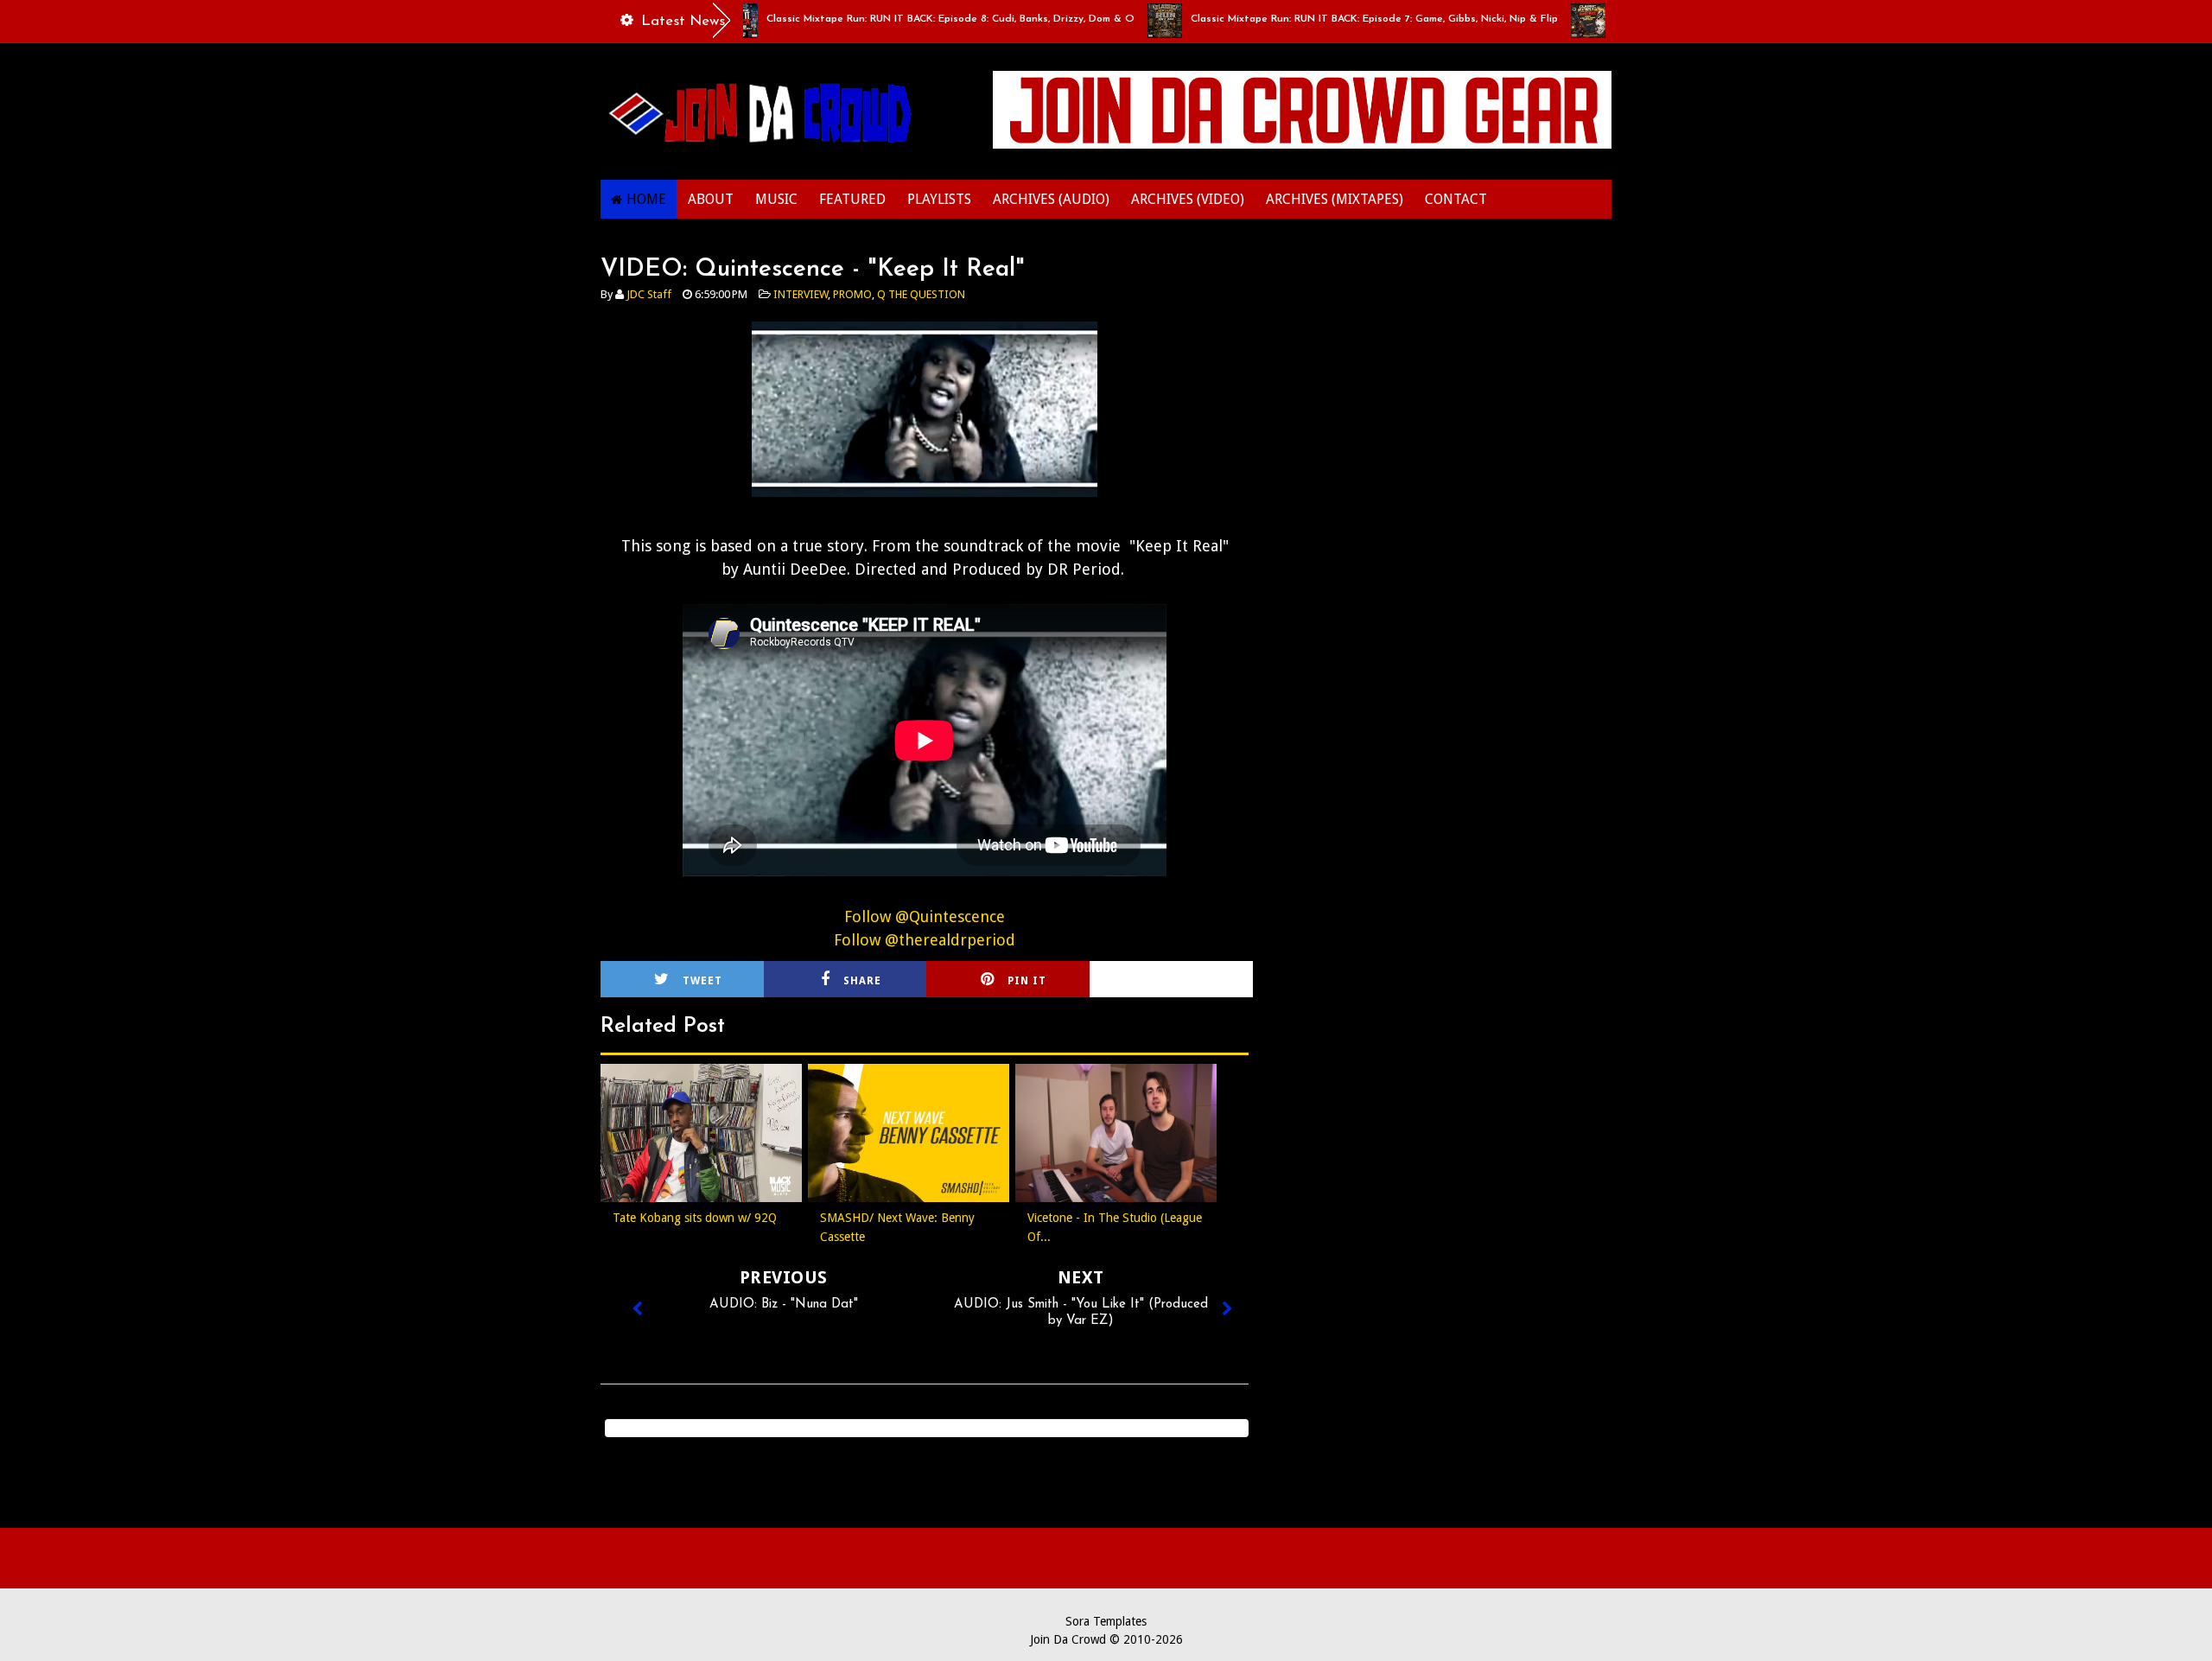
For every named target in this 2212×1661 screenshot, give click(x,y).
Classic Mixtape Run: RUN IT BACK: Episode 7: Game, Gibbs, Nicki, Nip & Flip (1328, 19)
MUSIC (776, 199)
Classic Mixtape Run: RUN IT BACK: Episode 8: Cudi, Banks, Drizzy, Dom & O (905, 19)
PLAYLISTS (939, 199)
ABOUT (711, 199)
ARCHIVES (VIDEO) (1188, 199)
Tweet (702, 981)
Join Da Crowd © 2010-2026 (1106, 1639)
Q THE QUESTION (921, 294)
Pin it (1027, 981)
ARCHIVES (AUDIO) (1051, 199)
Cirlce (1194, 981)
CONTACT (1456, 199)
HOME (646, 199)
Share (862, 981)
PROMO (852, 294)
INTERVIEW (801, 294)
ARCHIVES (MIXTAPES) (1335, 199)
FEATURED (852, 199)
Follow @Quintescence (925, 916)
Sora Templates (1106, 1621)
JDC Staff (649, 294)
